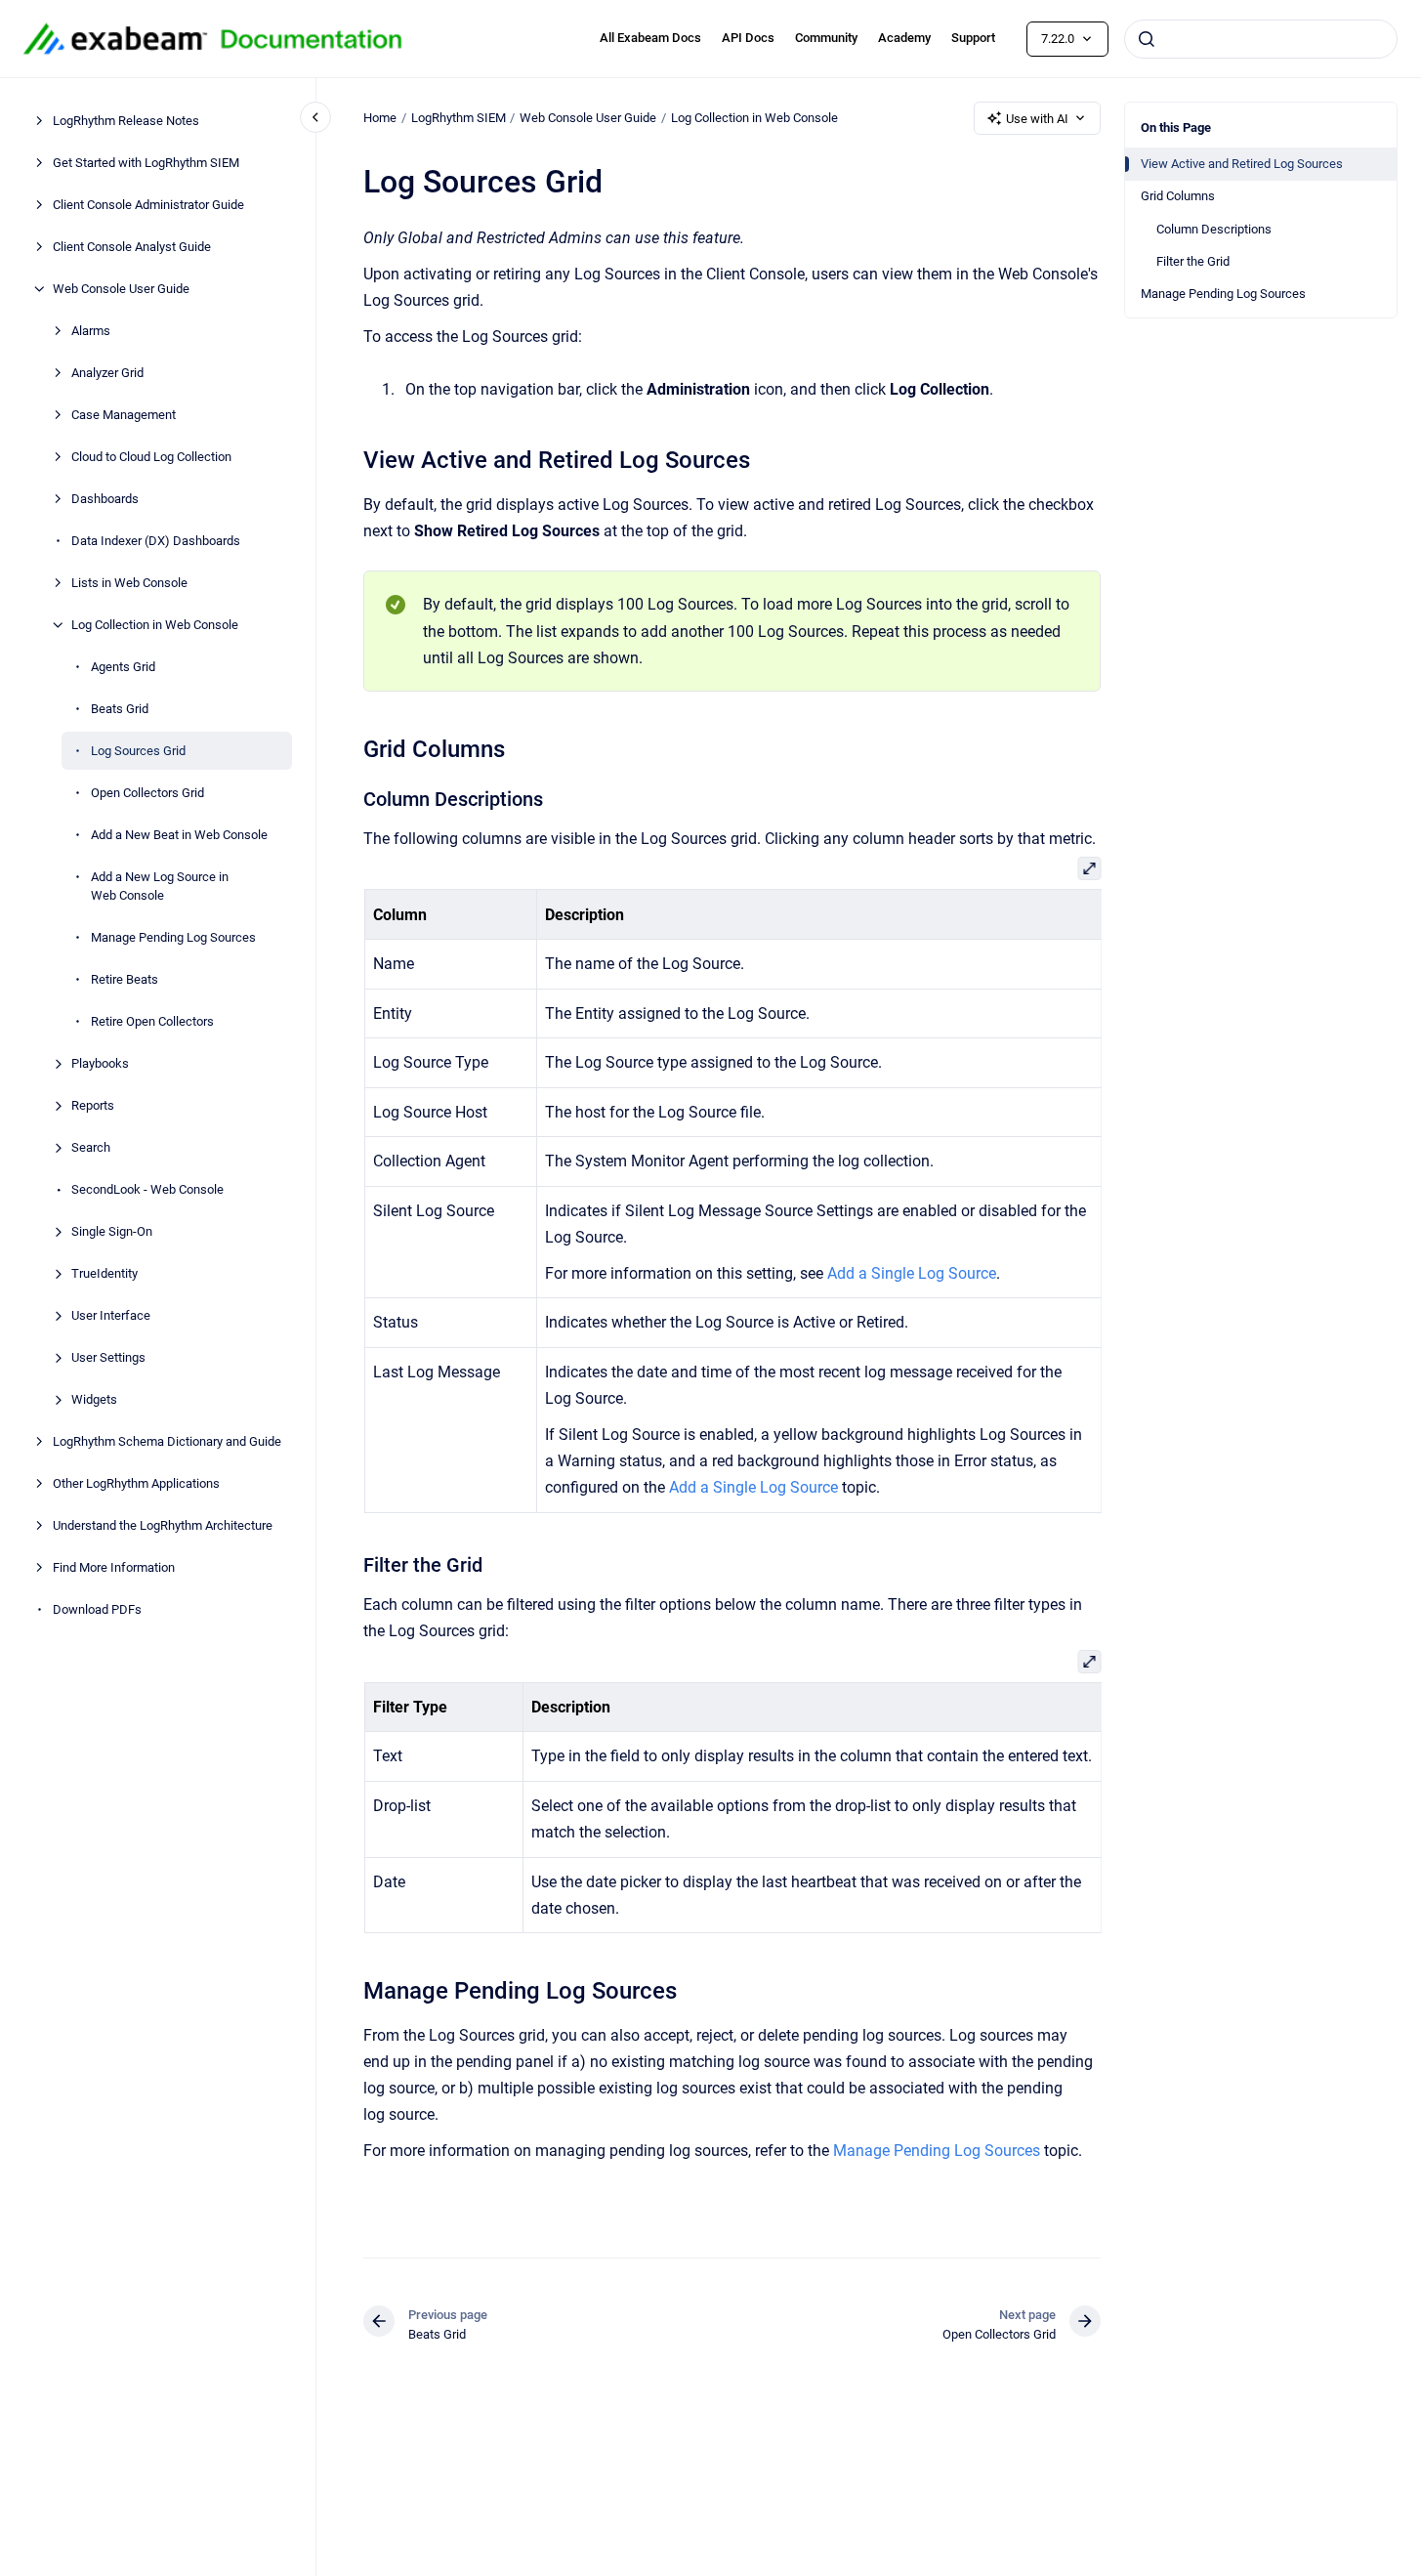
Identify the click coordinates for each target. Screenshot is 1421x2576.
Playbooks (100, 1063)
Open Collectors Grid (147, 793)
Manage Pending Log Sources (173, 937)
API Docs (748, 38)
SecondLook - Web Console (147, 1189)
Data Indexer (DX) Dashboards (156, 541)
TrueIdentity (104, 1273)
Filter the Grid (1193, 261)
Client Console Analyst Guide (132, 247)
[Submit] (1147, 39)
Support (973, 38)
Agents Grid (123, 667)
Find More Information (114, 1567)
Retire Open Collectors (152, 1021)
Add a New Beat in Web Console (179, 835)
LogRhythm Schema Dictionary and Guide (167, 1441)
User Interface (111, 1315)
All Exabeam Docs (650, 38)
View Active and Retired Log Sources (1242, 164)
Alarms (91, 331)
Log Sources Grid (138, 751)
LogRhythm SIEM (459, 118)
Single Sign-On (112, 1231)
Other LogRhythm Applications (136, 1483)
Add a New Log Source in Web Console (160, 887)
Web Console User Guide (121, 289)
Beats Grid (120, 709)
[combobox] (1261, 39)
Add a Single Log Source (912, 1273)
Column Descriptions (1214, 229)
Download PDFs (97, 1609)
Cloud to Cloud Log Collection (151, 457)
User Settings (108, 1357)
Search (91, 1147)
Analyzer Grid (107, 373)
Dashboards (105, 499)
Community (826, 38)
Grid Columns (1178, 196)
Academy (904, 38)
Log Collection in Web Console (155, 625)
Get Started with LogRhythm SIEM (146, 163)
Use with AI (1037, 119)
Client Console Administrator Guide (148, 205)
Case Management (124, 415)
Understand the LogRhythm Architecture (163, 1525)
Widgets (94, 1399)
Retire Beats (125, 979)
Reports (93, 1105)
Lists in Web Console (129, 583)
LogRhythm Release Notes (126, 121)
